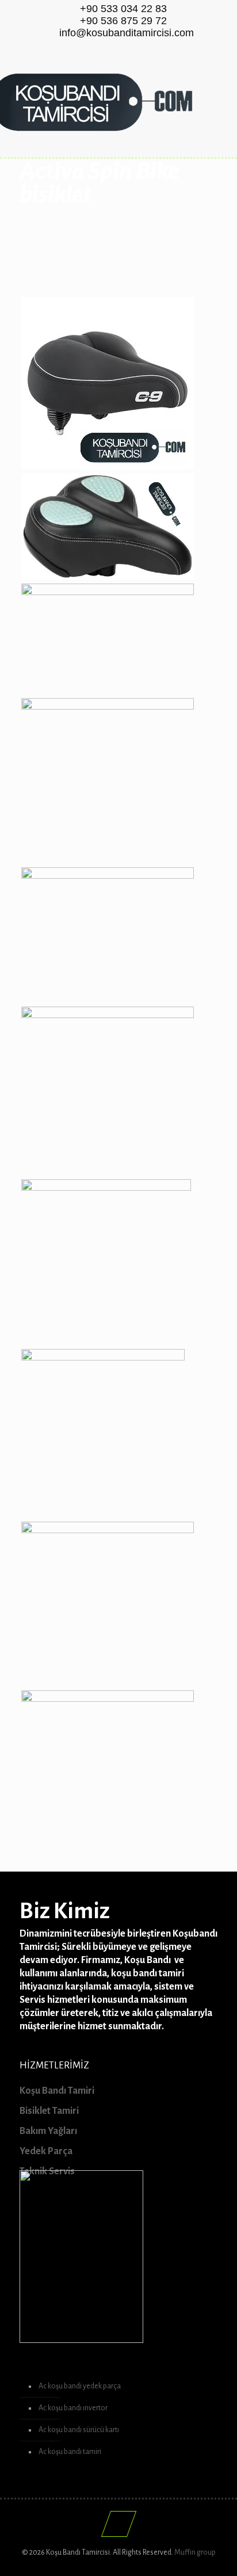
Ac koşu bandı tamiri (70, 2452)
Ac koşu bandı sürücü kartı (79, 2430)
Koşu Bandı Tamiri (57, 2091)
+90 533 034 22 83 (123, 9)
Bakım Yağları (48, 2131)
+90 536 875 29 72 (123, 21)
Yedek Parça (46, 2151)
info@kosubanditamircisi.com (127, 33)
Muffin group (195, 2552)
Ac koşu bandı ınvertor (73, 2408)
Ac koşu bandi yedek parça (80, 2386)
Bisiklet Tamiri (49, 2111)
